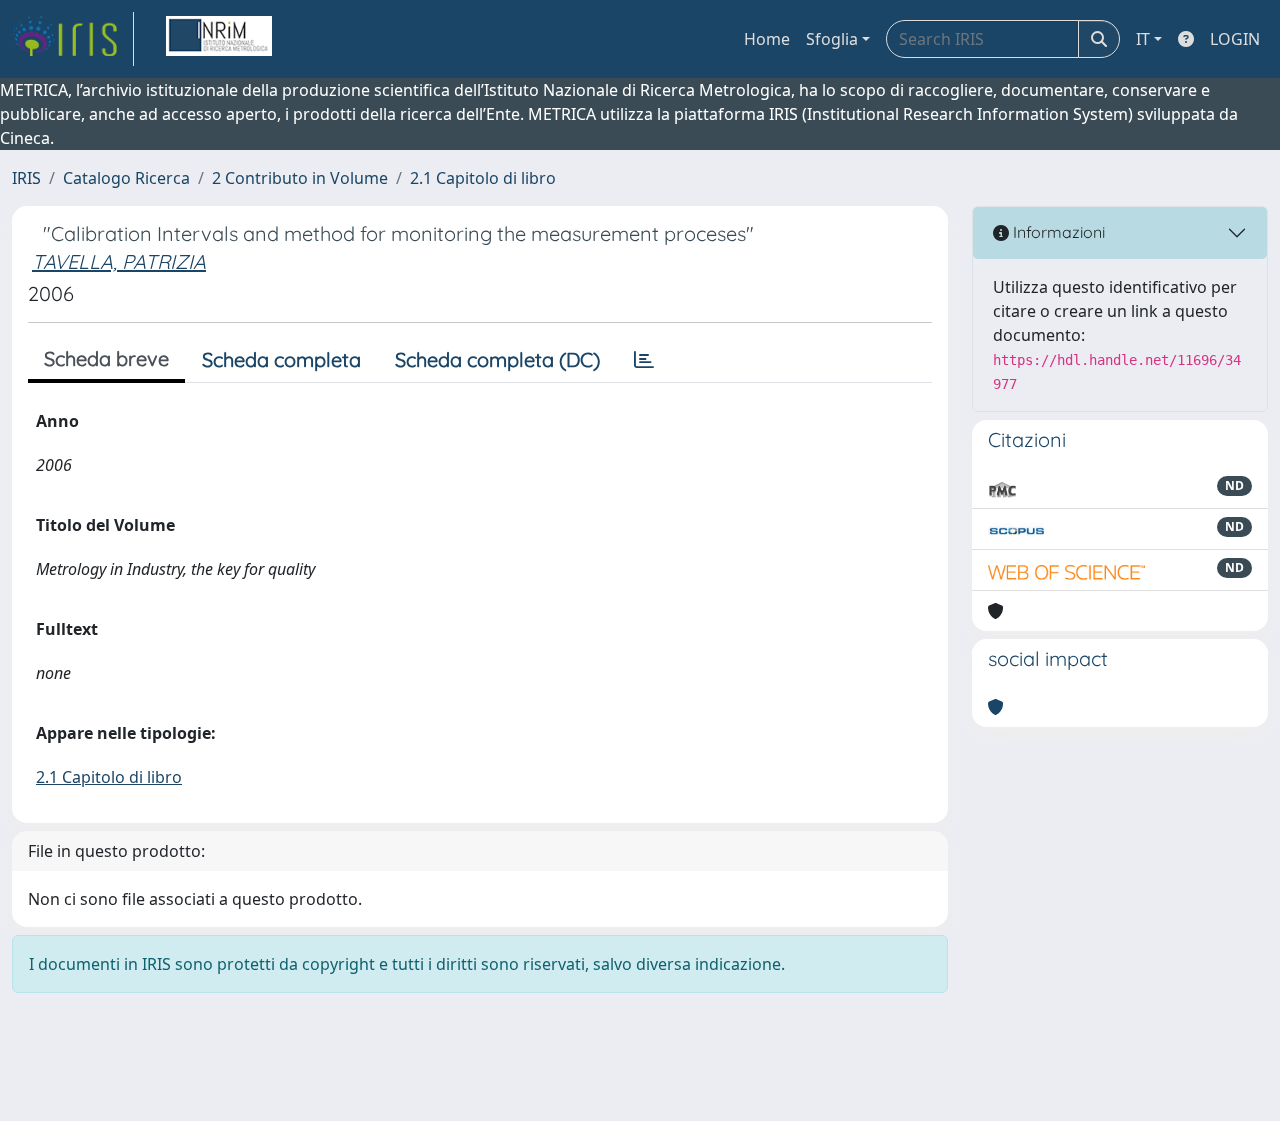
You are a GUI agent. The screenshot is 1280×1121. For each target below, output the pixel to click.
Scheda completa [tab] (281, 359)
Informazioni (1057, 232)
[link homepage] (73, 39)
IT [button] (1143, 39)
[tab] (644, 360)
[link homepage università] (219, 39)
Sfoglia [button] (832, 39)
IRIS (26, 178)
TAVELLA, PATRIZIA (119, 261)
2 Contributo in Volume (300, 178)
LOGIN (1235, 39)
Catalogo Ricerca (126, 178)
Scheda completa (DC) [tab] (497, 359)
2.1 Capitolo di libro (483, 178)
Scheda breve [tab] (106, 358)
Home (767, 39)
